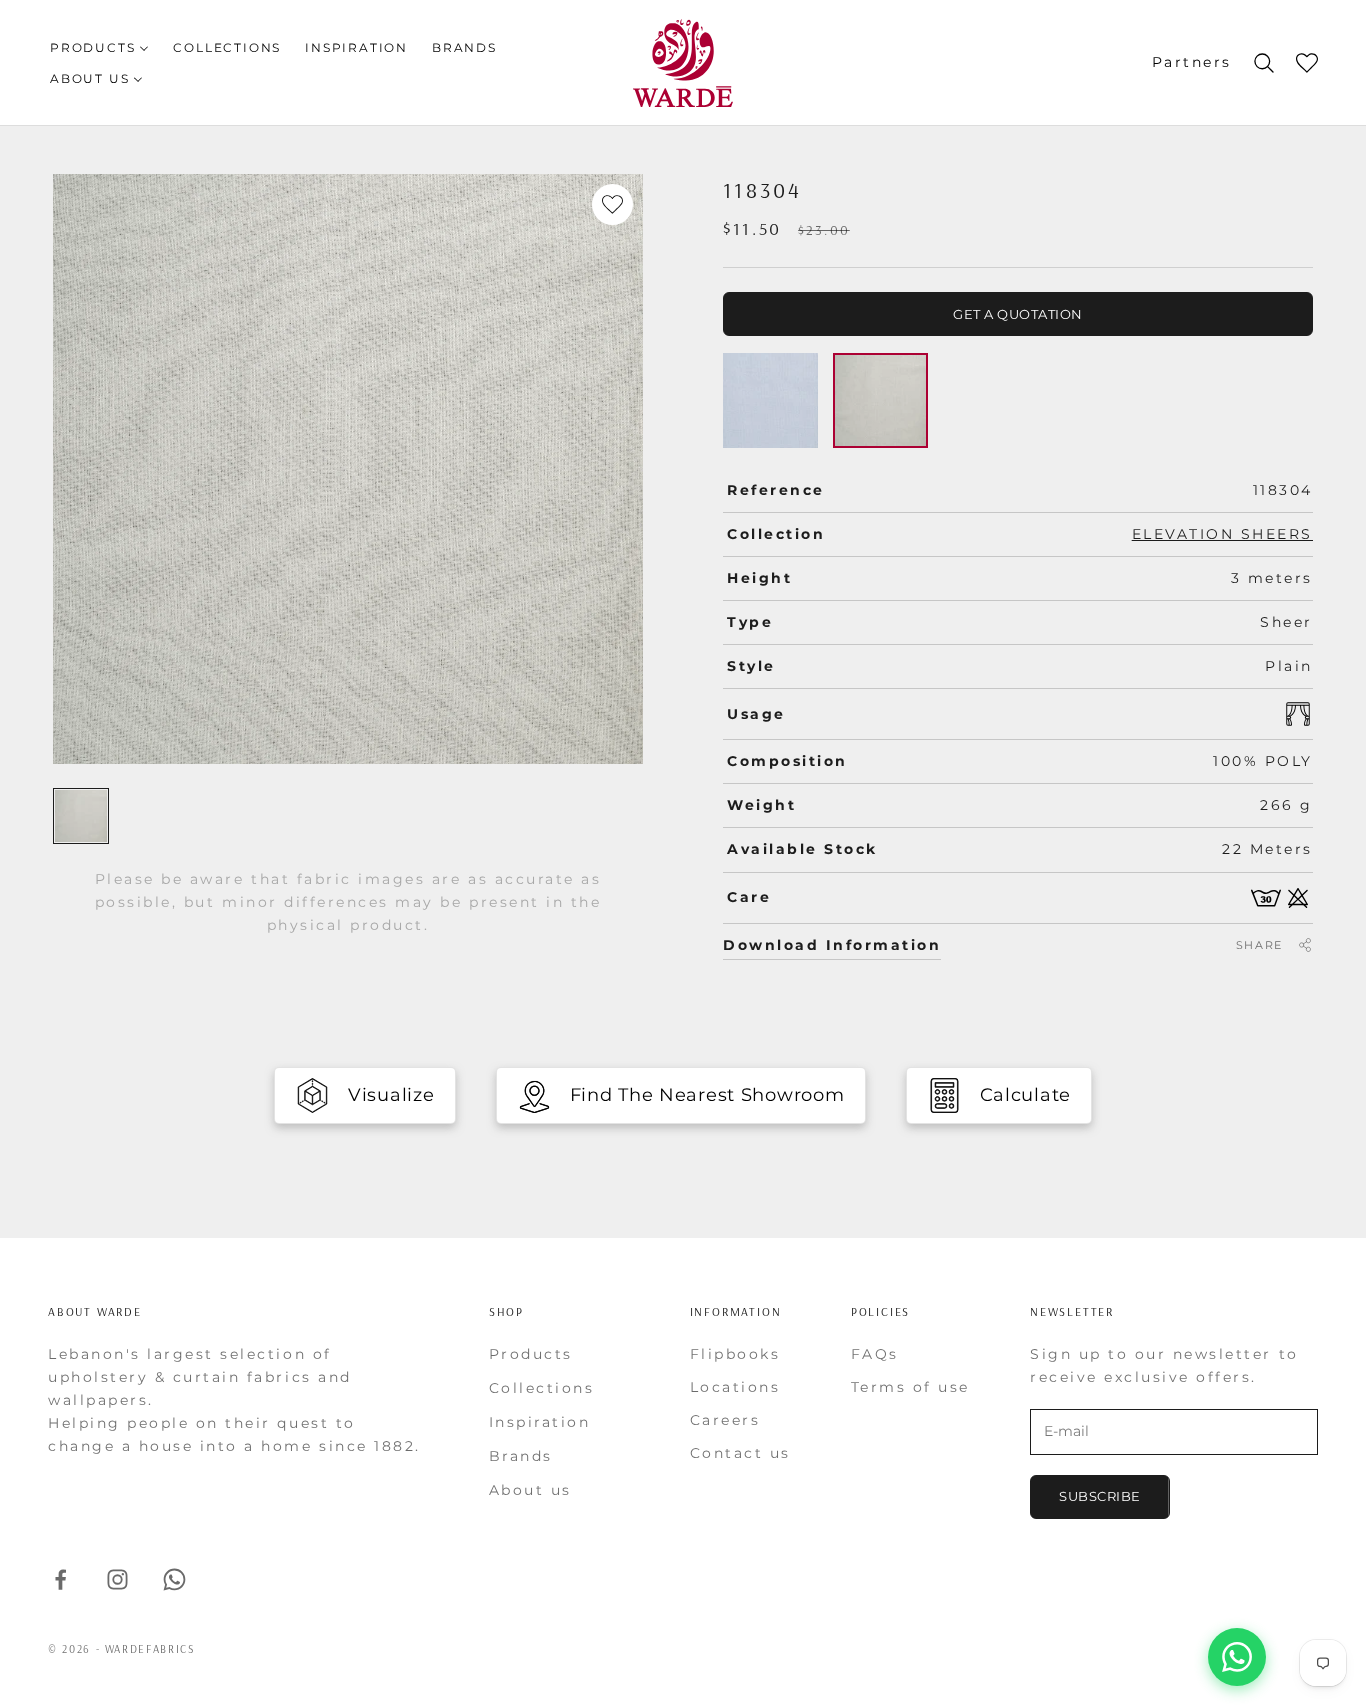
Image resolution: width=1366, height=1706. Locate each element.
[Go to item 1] (81, 816)
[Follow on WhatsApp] (174, 1579)
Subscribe (1100, 1496)
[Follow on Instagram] (117, 1579)
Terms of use (910, 1387)
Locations (735, 1387)
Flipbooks (735, 1354)
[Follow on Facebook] (60, 1579)
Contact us (740, 1453)
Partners (1192, 62)
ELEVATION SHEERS (1222, 534)
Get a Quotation (1018, 314)
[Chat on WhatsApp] (1237, 1657)
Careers (725, 1420)
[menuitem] (99, 47)
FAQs (875, 1354)
